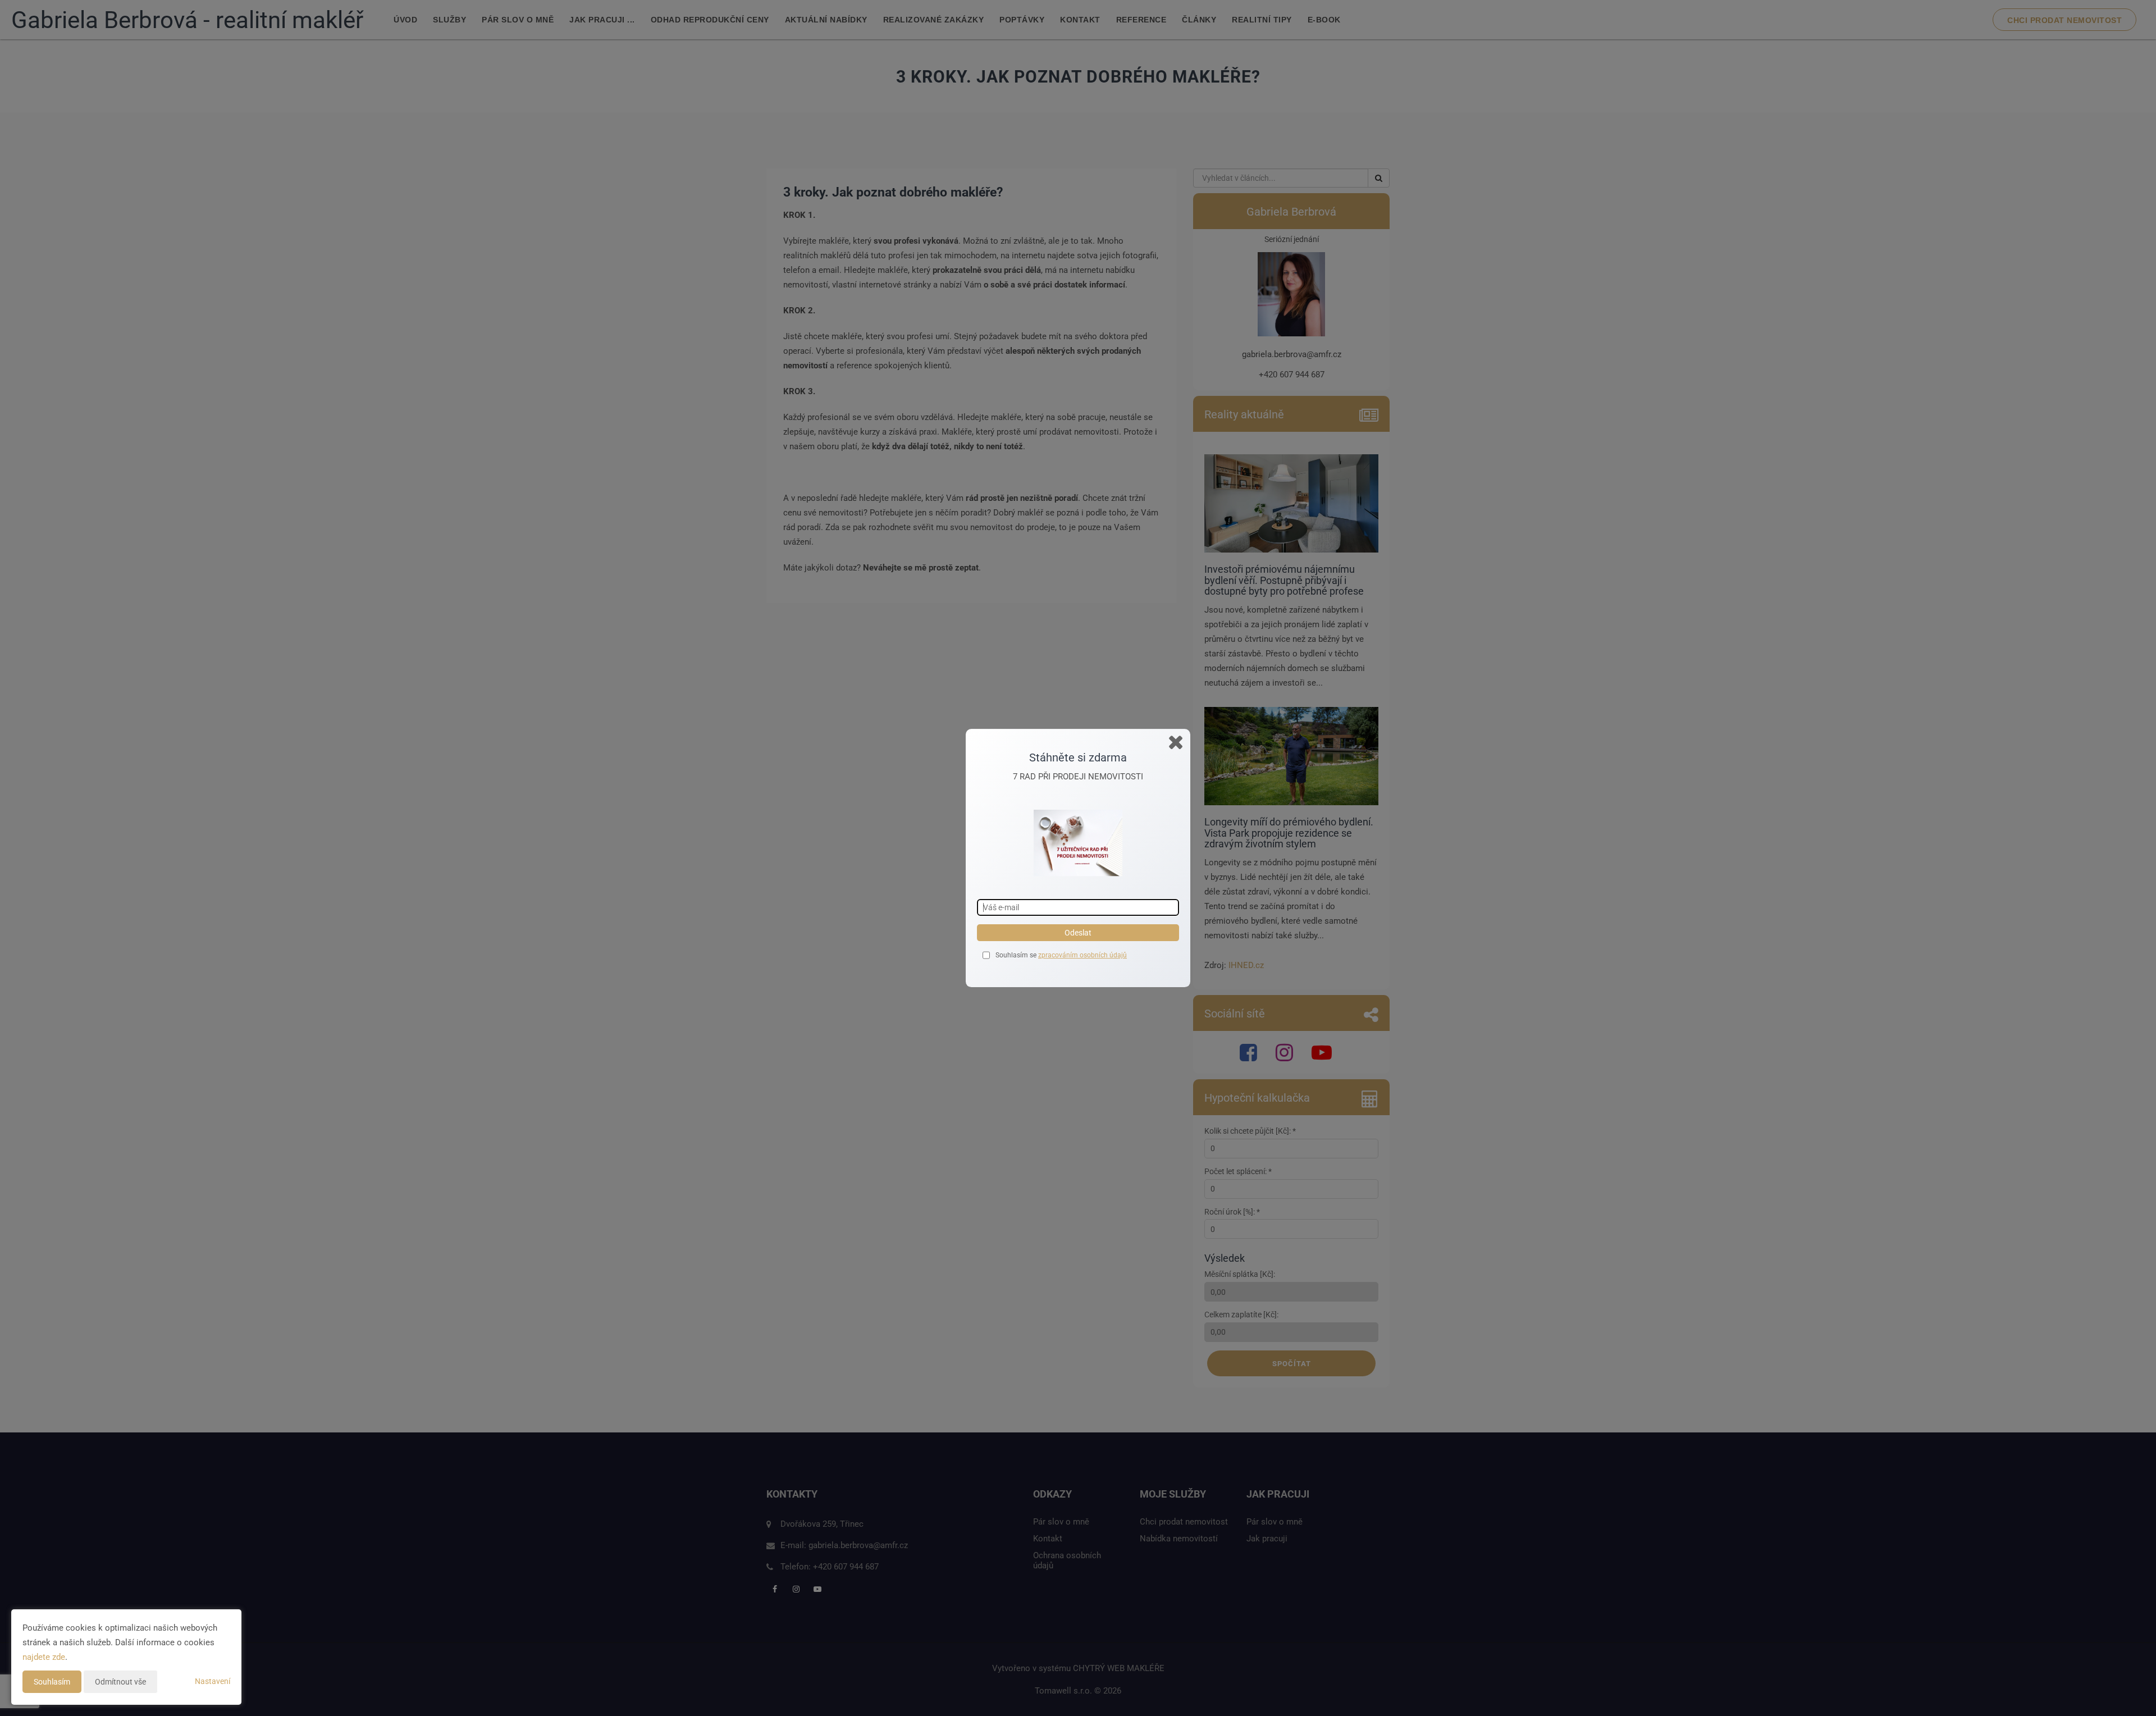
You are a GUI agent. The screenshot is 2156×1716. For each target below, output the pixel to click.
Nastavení (213, 1681)
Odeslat (1078, 933)
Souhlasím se (1017, 955)
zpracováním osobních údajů (1082, 955)
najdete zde (44, 1657)
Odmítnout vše (120, 1682)
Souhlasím (52, 1682)
